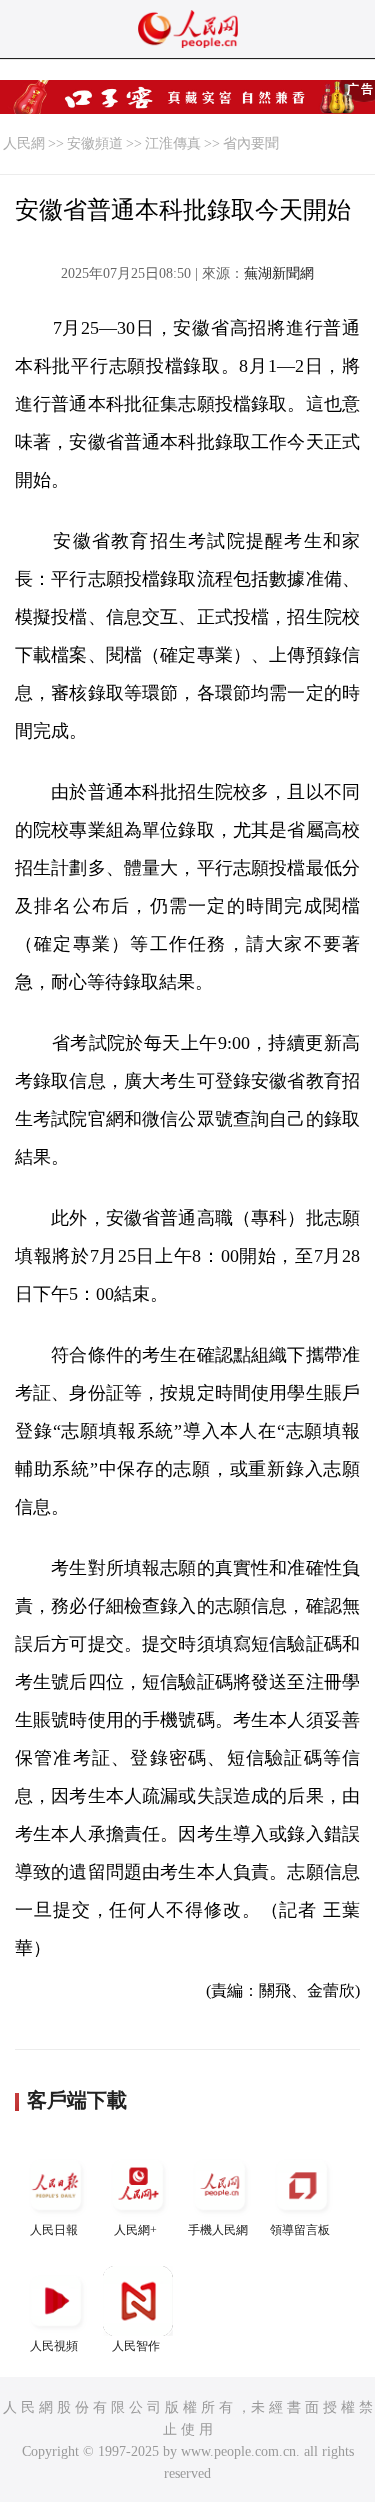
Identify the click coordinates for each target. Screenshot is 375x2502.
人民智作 (136, 2346)
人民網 (24, 143)
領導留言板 (300, 2230)
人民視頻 (54, 2346)
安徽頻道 (95, 143)
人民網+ (135, 2230)
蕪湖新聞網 (279, 273)
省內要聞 (251, 143)
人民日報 (54, 2230)
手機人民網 (218, 2230)
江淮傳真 (173, 143)
